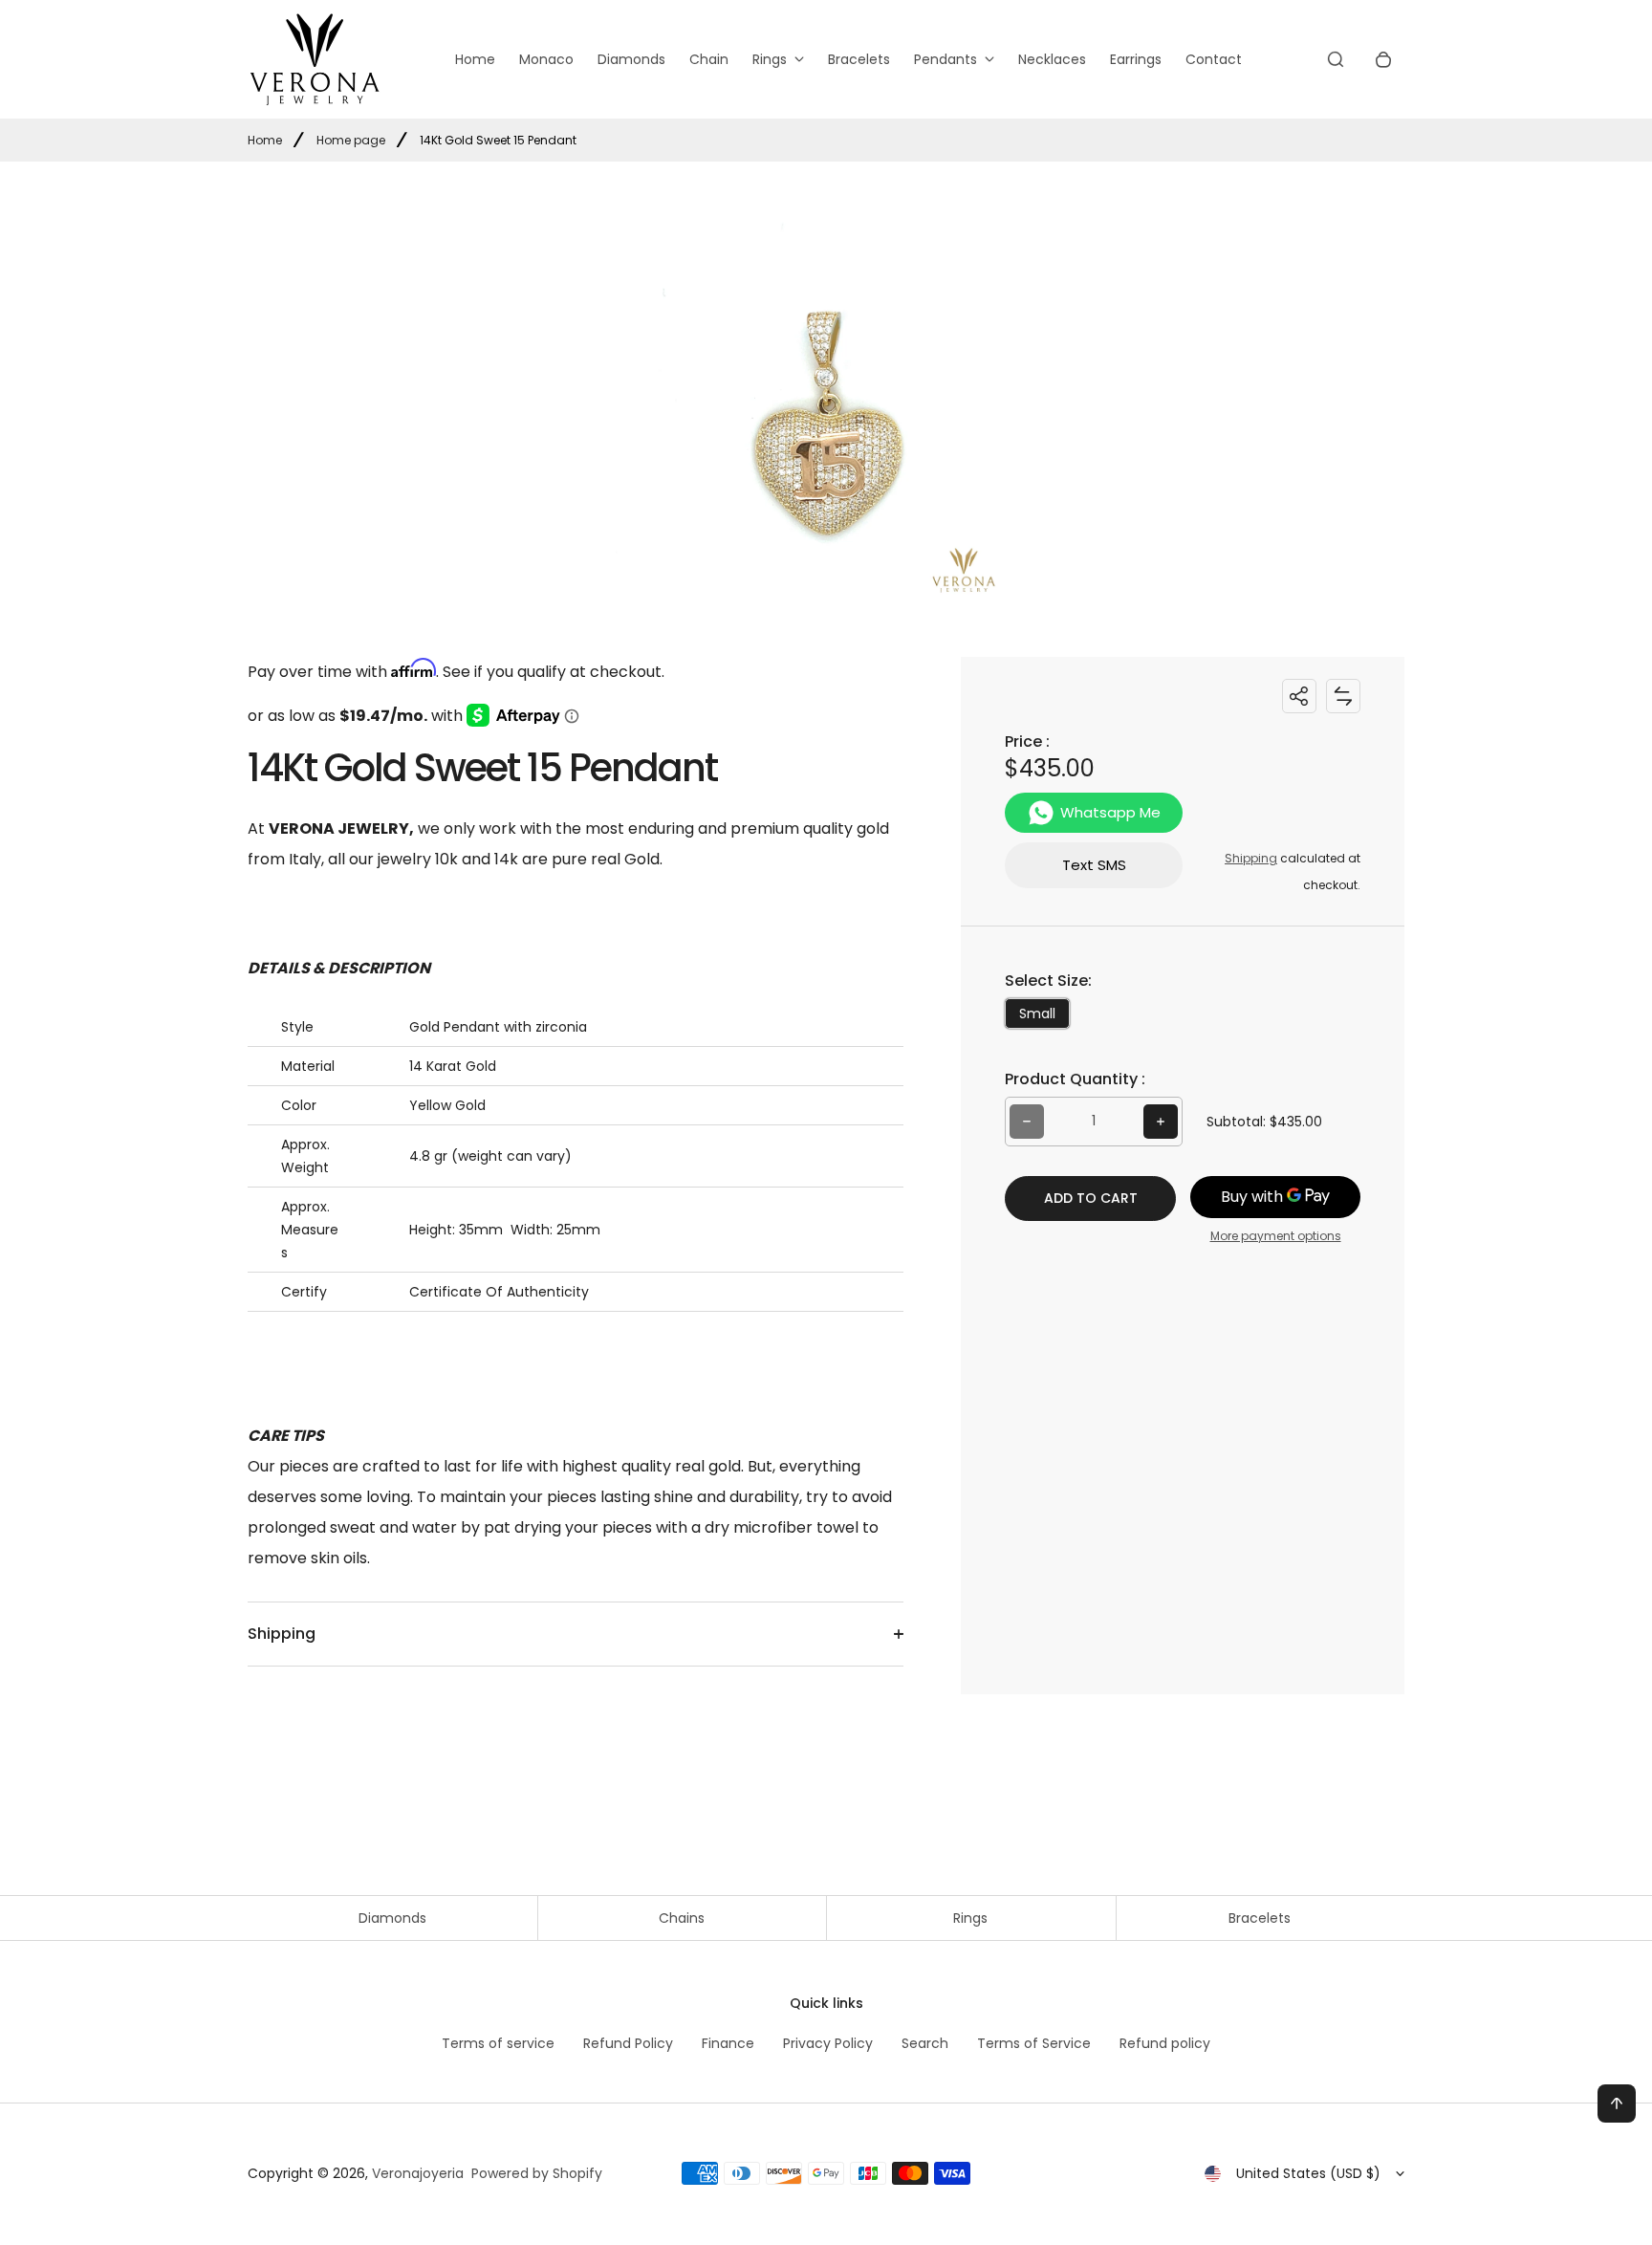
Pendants (946, 59)
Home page (351, 140)
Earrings (1136, 59)
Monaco (546, 59)
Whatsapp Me (1110, 812)
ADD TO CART (1091, 1198)
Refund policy (1165, 2043)
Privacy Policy (828, 2043)
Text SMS (1094, 865)
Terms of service (498, 2043)
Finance (728, 2043)
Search (925, 2043)
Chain (709, 59)
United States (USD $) (1308, 2173)
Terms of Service (1034, 2043)
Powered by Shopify (537, 2173)
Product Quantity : (1075, 1079)
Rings (770, 59)
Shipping (1251, 858)
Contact (1214, 59)
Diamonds (631, 59)
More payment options (1276, 1236)
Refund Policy (628, 2043)
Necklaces (1052, 59)
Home (475, 59)
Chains (682, 1918)
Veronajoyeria (418, 2173)
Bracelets (859, 59)
